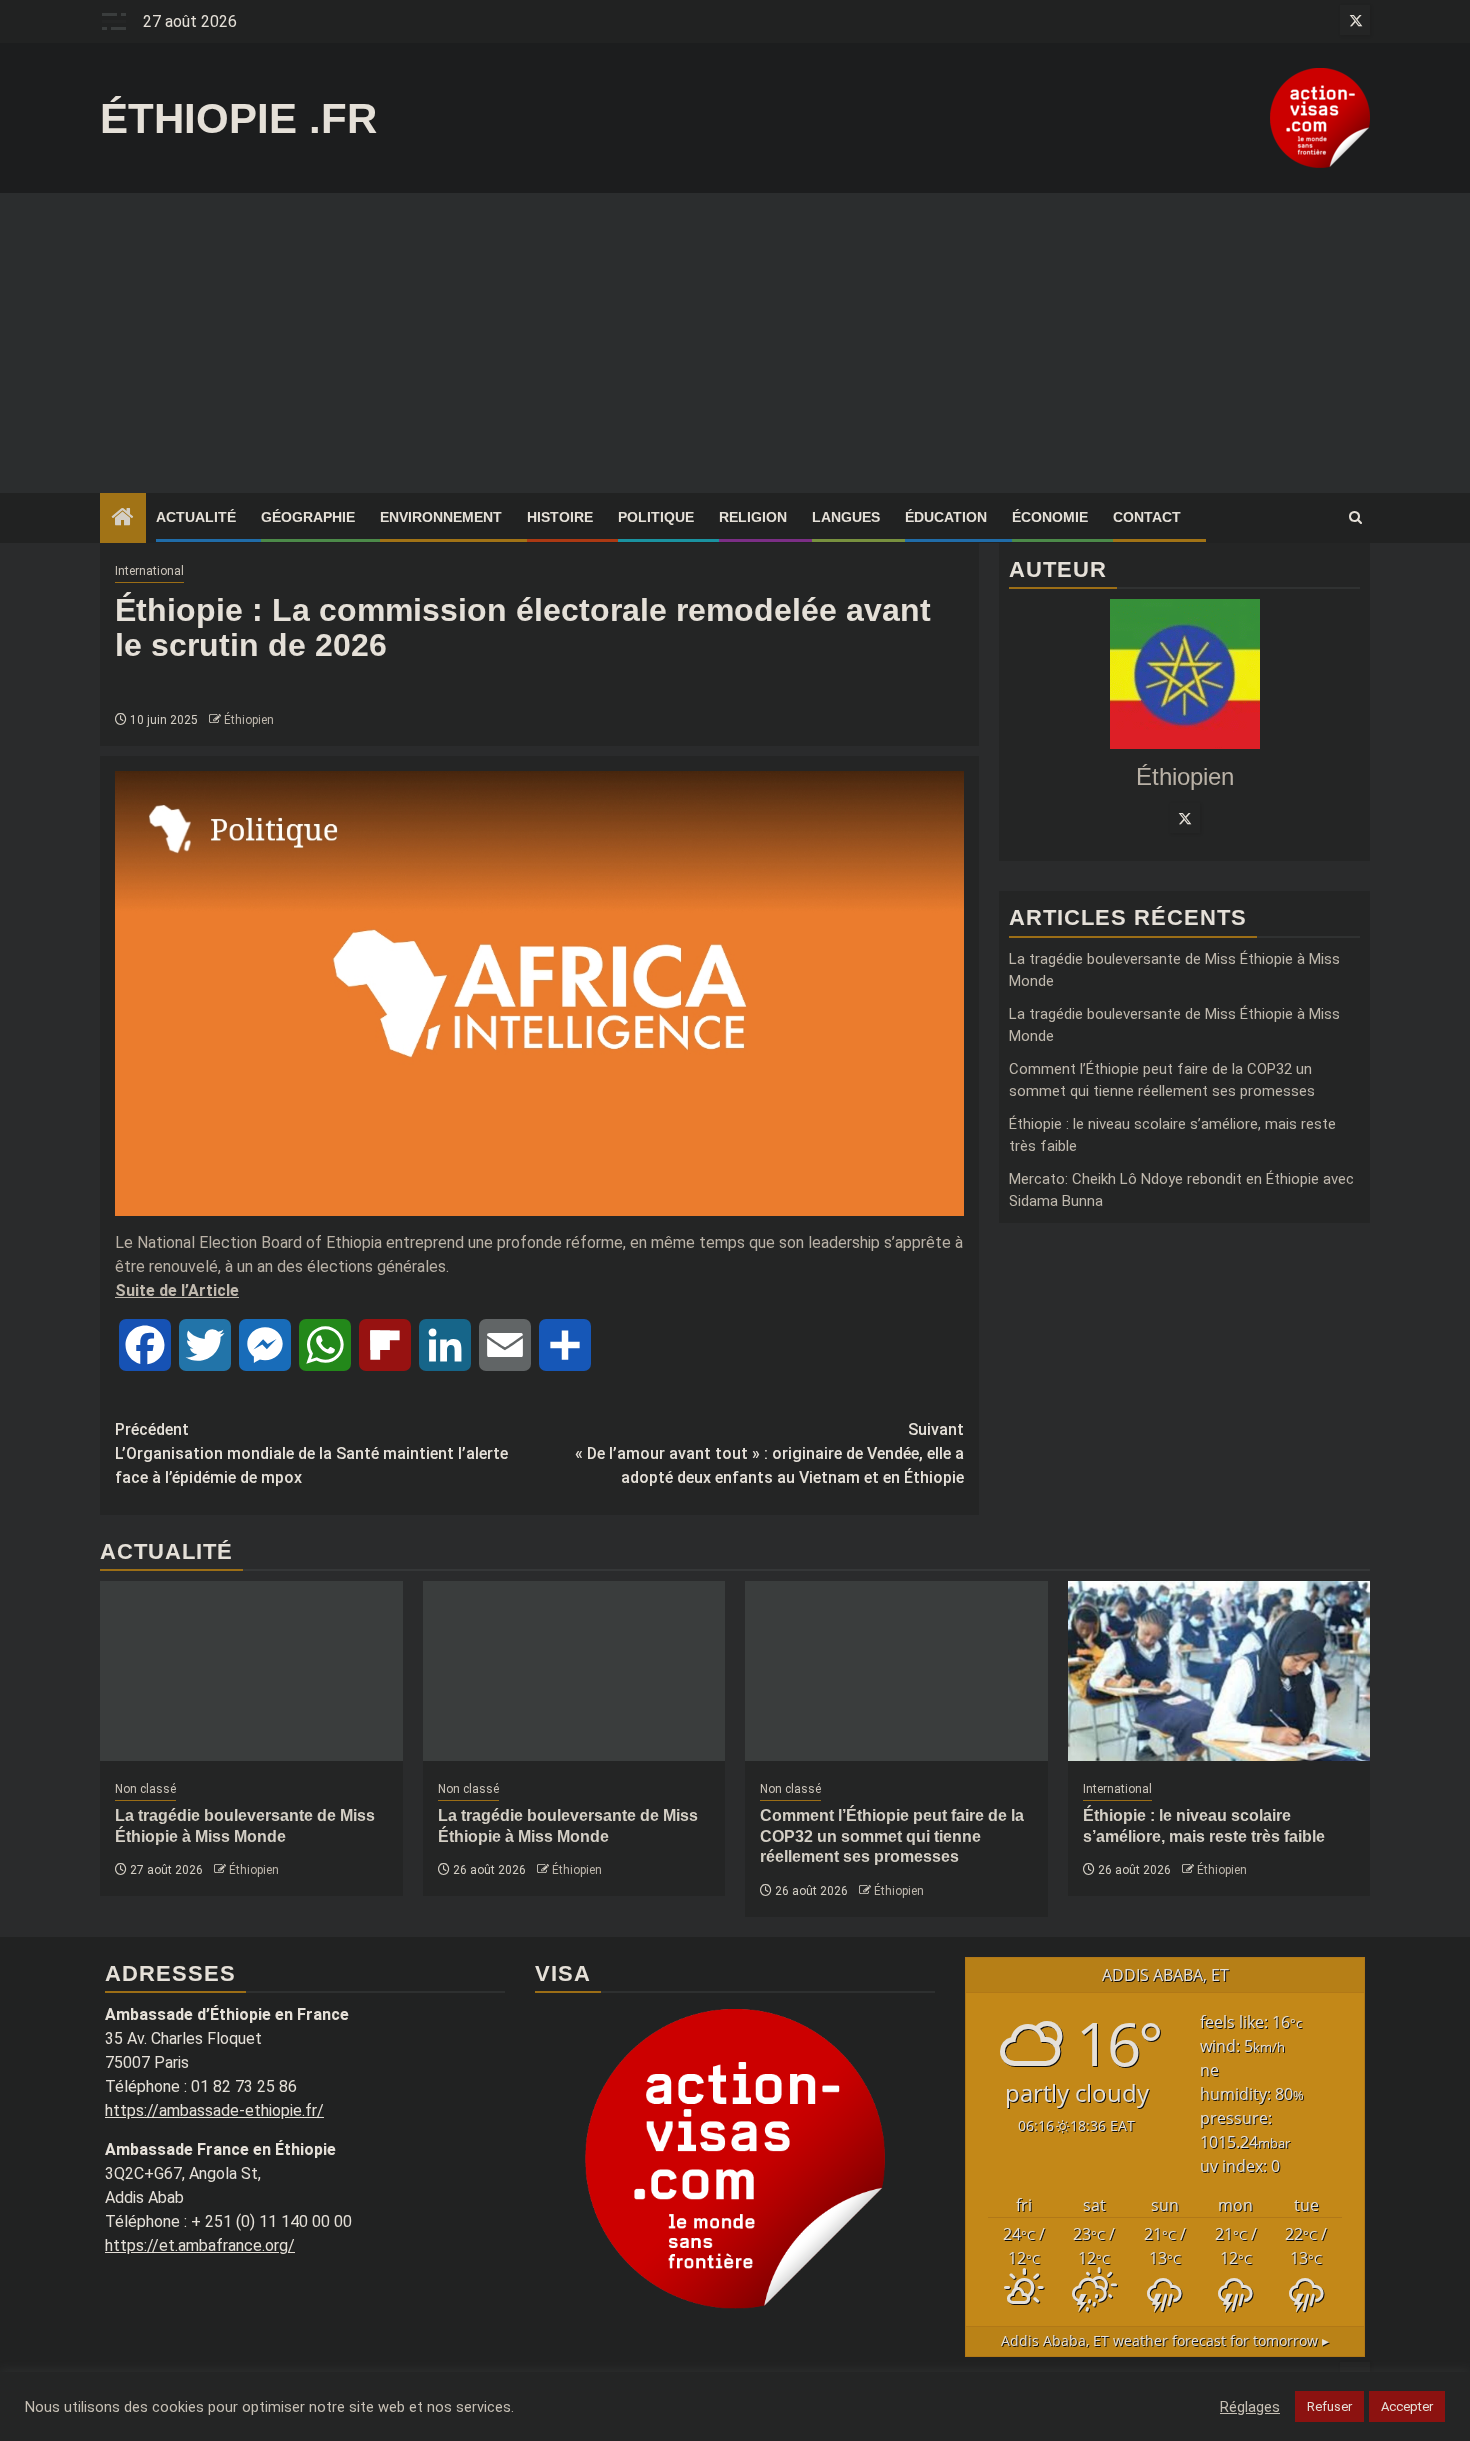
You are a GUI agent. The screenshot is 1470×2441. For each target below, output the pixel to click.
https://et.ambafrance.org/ (200, 2245)
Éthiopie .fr (238, 118)
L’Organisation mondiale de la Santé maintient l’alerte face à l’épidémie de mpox (311, 1453)
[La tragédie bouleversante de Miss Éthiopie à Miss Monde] (251, 1671)
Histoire (560, 517)
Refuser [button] (1329, 2406)
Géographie (308, 517)
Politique (656, 517)
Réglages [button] (1250, 2407)
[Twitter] (1185, 819)
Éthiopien (249, 720)
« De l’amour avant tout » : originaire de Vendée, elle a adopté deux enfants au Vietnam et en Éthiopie (769, 1453)
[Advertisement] (735, 343)
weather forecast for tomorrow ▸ (1165, 2340)
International (149, 571)
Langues (846, 517)
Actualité (196, 517)
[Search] (1355, 518)
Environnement (441, 517)
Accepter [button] (1407, 2406)
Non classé (145, 1789)
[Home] (123, 519)
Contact (1147, 517)
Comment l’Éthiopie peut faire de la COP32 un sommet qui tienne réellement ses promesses (892, 1836)
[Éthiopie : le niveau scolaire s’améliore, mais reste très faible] (1219, 1671)
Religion (753, 517)
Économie (1050, 517)
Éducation (946, 517)
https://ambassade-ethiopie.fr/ (214, 2110)
